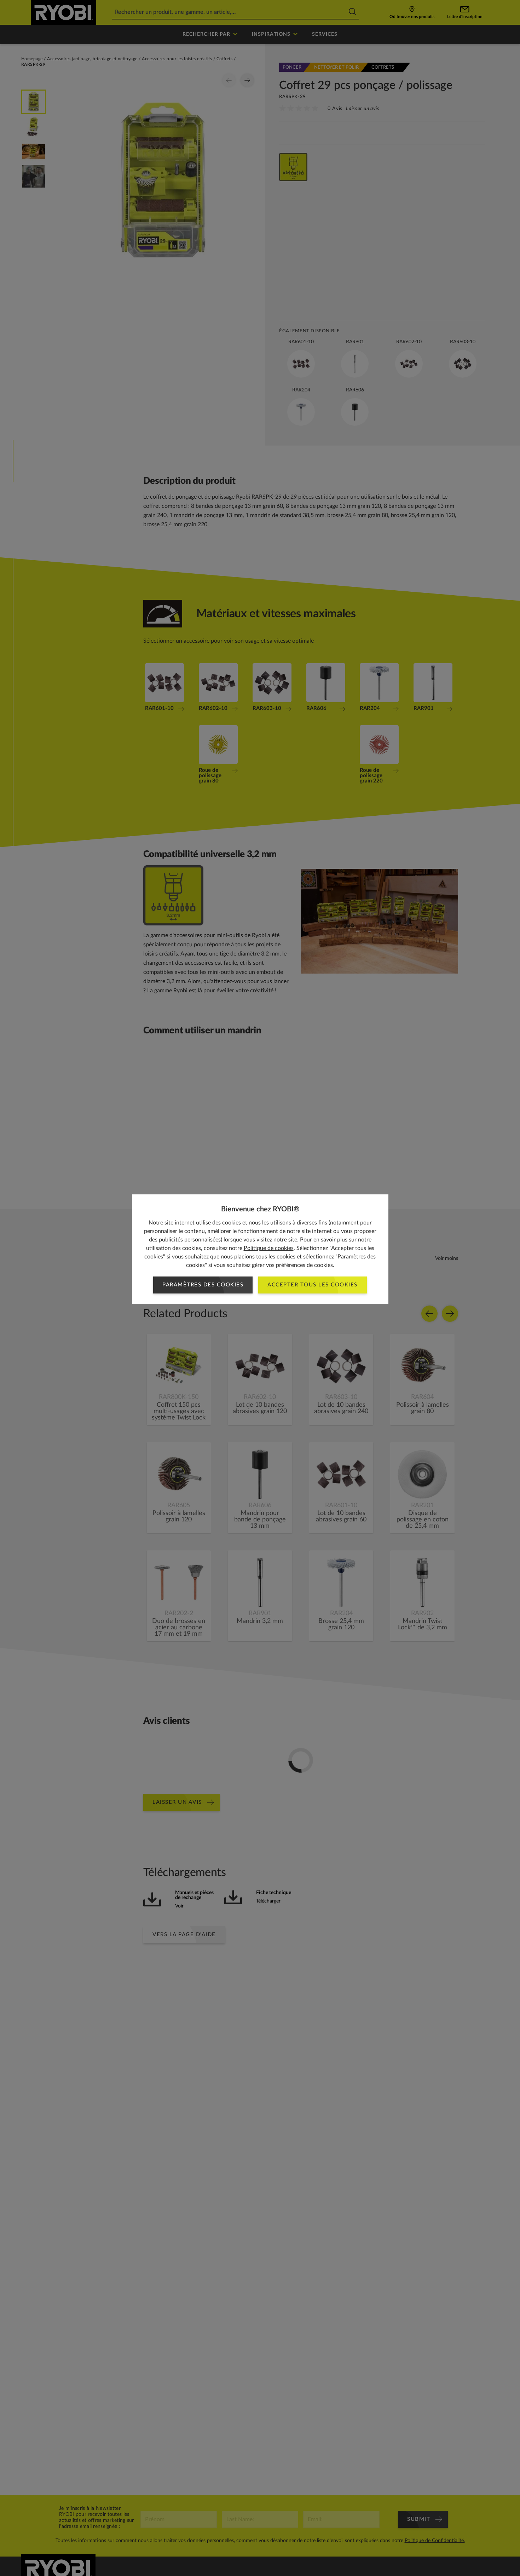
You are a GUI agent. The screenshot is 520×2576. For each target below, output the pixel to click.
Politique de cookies (269, 1248)
